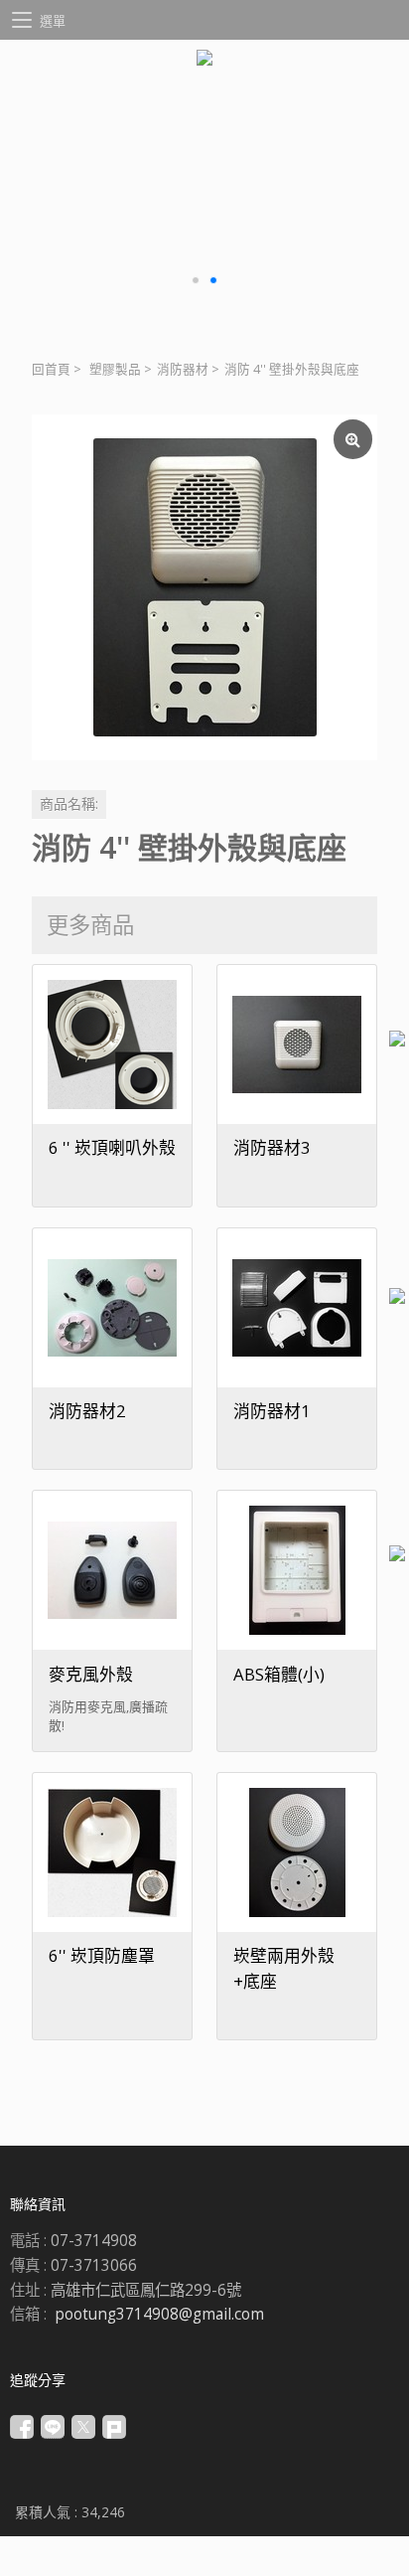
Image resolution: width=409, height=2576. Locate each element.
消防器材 (183, 369)
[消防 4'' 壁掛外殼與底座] (204, 587)
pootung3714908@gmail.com (159, 2314)
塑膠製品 (115, 369)
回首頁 (51, 369)
